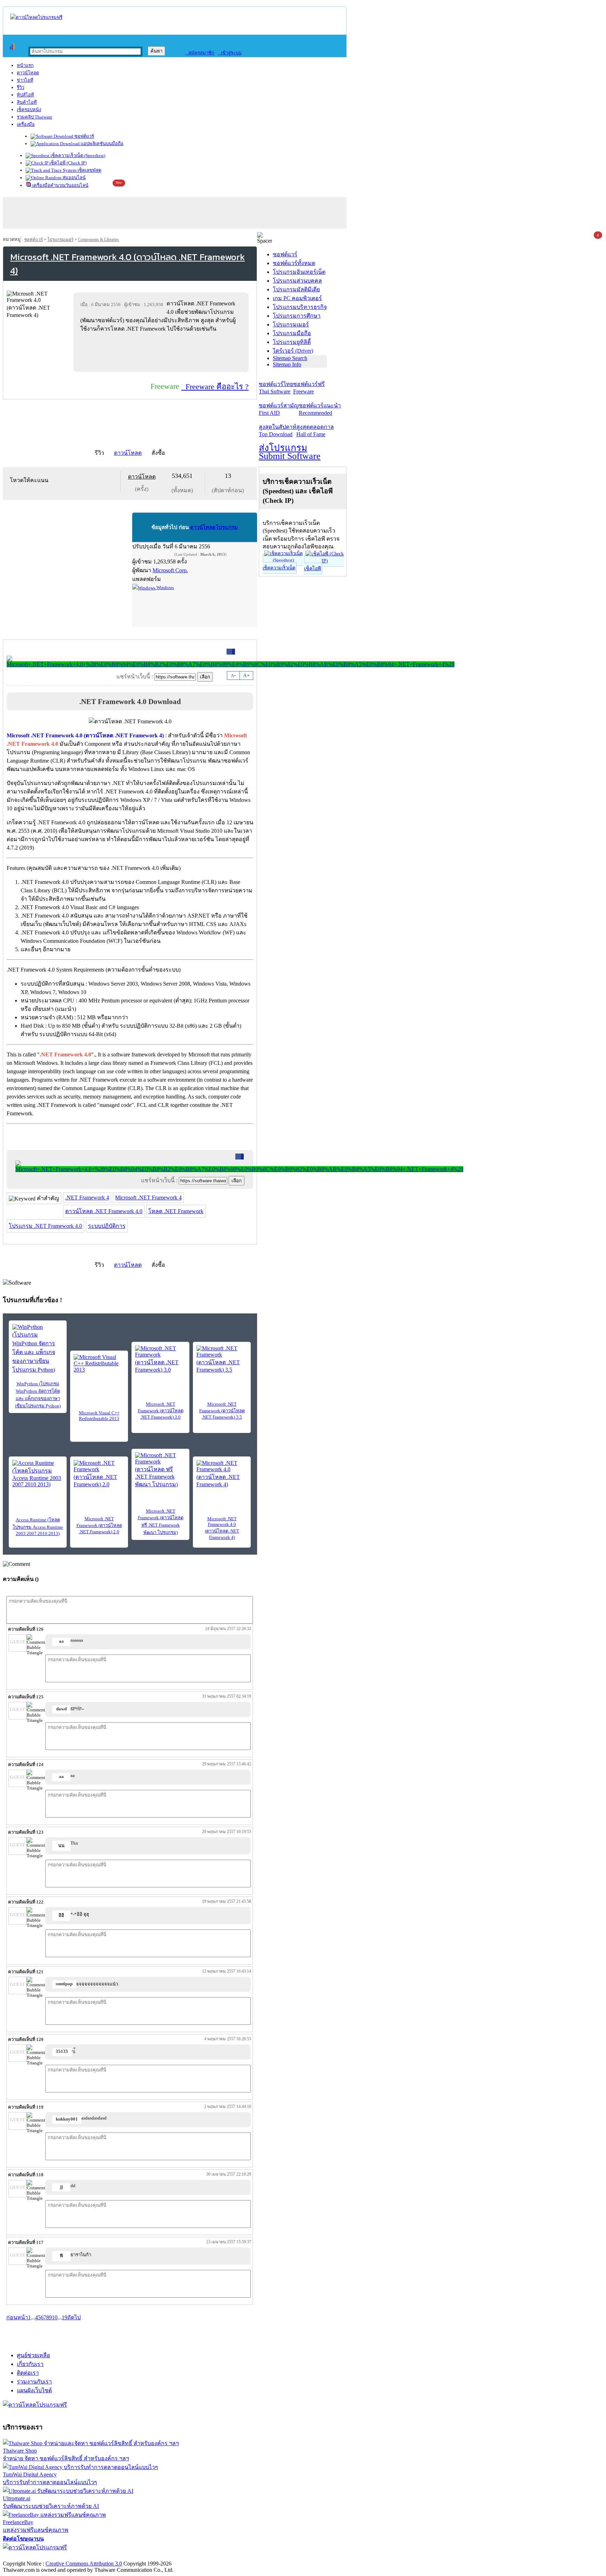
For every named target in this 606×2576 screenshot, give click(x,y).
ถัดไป (74, 2317)
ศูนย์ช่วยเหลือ (33, 2355)
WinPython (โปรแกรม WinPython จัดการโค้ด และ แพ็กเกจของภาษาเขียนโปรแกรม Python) (38, 1395)
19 (65, 2317)
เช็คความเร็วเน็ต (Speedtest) (77, 155)
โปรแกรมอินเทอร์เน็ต (299, 272)
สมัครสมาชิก (200, 53)
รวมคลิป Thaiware (35, 117)
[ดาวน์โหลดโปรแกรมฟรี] (36, 17)
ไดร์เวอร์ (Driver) (293, 351)
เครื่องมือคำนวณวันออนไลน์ (60, 185)
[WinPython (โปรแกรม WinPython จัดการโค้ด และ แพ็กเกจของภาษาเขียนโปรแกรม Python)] (38, 1349)
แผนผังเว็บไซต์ (34, 2390)
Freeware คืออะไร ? (215, 387)
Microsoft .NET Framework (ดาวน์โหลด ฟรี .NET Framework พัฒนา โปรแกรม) (161, 1522)
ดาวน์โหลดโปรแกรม (214, 527)
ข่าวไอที (25, 80)
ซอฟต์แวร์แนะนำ (320, 409)
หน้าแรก (25, 65)
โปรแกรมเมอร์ (60, 239)
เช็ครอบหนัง (29, 110)
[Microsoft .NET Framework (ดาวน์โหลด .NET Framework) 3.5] (222, 1359)
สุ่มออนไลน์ (73, 178)
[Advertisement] (162, 352)
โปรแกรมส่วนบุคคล (297, 281)
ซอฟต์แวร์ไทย (276, 388)
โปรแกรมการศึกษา (297, 316)
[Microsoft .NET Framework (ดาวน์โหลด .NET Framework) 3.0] (160, 1359)
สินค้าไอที (27, 102)
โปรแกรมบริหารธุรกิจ (300, 307)
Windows (165, 587)
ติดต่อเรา (28, 2373)
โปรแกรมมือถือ (292, 333)
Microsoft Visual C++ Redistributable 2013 (99, 1416)
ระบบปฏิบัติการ (107, 1226)
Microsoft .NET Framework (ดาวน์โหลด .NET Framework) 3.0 (161, 1411)
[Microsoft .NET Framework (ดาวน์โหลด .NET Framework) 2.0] (99, 1474)
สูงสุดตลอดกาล (315, 431)
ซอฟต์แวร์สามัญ (279, 409)
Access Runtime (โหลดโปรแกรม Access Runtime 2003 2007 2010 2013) (38, 1527)
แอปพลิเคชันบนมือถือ (102, 144)
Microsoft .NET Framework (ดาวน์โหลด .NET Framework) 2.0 (99, 1525)
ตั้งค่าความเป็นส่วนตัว (30, 2556)
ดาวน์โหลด (28, 73)
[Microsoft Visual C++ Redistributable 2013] (99, 1365)
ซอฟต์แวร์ (84, 136)
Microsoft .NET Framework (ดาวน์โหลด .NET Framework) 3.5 (222, 1411)
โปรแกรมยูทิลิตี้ (292, 342)
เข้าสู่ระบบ (230, 53)
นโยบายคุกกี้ (145, 2556)
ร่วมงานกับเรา (34, 2382)
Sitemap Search (290, 358)
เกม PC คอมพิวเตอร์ (297, 298)
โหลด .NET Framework (176, 1211)
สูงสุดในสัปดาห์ (278, 431)
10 (55, 2317)
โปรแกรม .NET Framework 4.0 (45, 1226)
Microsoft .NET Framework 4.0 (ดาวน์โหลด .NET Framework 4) (222, 1528)
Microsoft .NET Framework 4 (148, 1198)
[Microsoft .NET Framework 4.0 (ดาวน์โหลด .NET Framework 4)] (222, 1474)
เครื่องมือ (26, 124)
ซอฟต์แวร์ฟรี (309, 388)
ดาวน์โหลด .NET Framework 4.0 (104, 1211)
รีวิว (21, 87)
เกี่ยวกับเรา (30, 2364)
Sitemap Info (287, 364)
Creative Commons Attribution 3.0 (84, 2564)
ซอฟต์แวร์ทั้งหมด (294, 263)
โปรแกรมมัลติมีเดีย (296, 289)
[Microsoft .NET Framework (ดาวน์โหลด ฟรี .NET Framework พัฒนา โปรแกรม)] (160, 1470)
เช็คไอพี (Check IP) (68, 163)
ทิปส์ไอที (25, 95)
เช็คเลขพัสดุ (89, 170)
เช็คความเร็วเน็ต (279, 568)
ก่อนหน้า (17, 2317)
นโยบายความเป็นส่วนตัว (93, 2556)
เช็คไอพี (312, 569)
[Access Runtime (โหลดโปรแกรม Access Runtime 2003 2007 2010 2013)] (38, 1474)
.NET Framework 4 (87, 1198)
